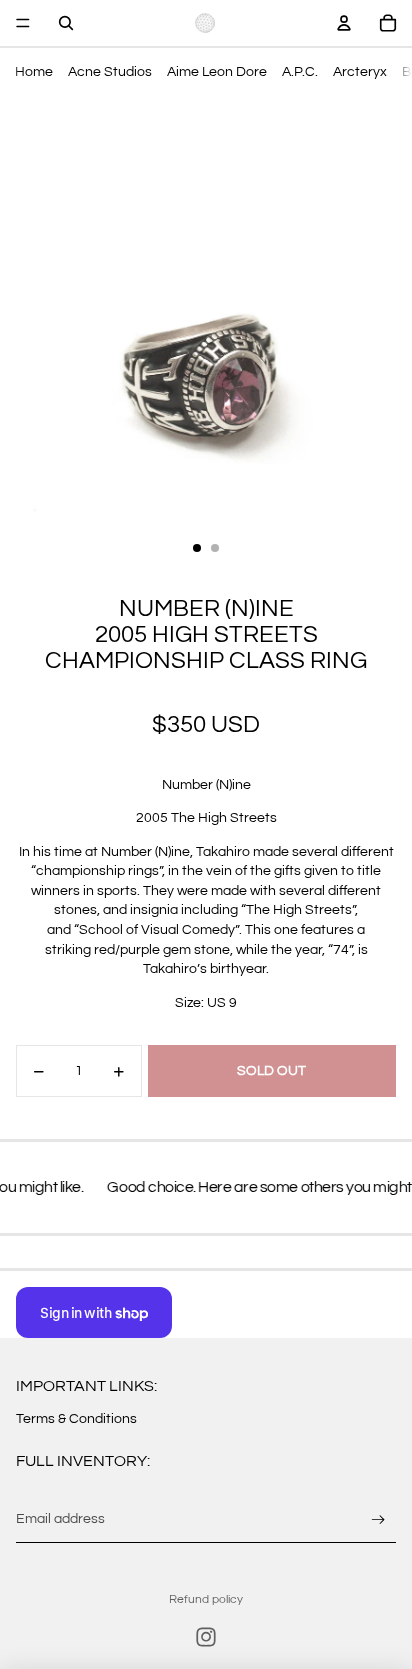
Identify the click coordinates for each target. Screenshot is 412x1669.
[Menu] (23, 23)
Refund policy (206, 1599)
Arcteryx (360, 72)
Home (34, 72)
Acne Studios (110, 72)
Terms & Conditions (76, 1419)
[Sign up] (378, 1519)
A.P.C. (300, 72)
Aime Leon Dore (217, 72)
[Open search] (66, 23)
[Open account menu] (344, 23)
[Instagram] (206, 1637)
